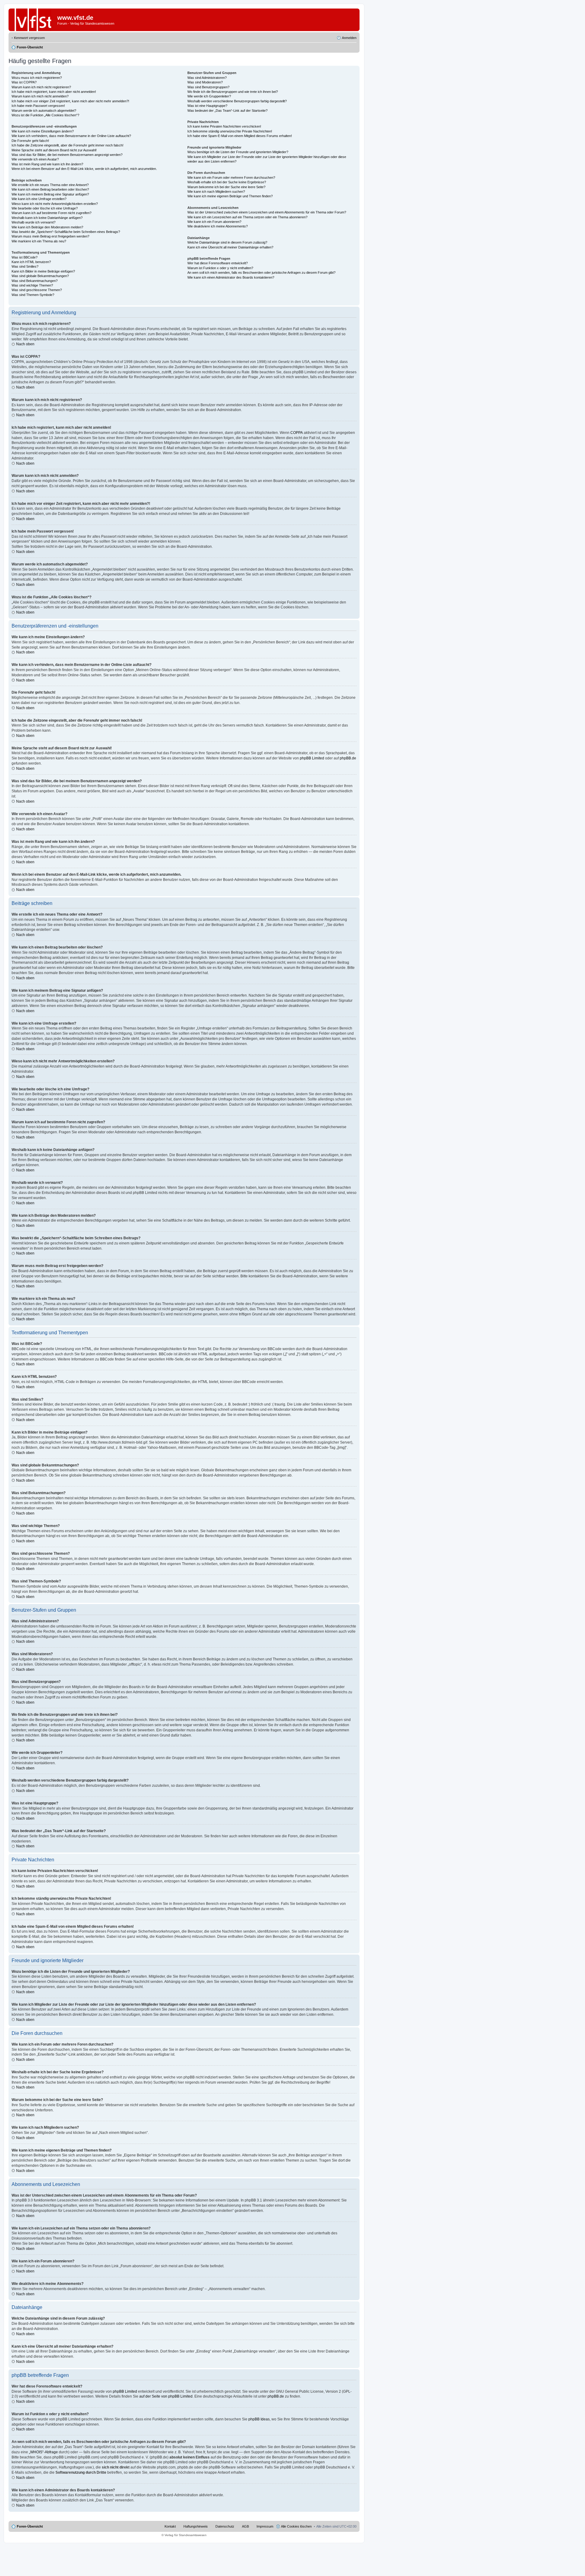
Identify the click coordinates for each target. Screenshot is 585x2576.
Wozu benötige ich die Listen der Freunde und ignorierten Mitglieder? (238, 152)
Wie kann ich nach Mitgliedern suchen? (216, 192)
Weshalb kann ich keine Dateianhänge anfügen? (47, 218)
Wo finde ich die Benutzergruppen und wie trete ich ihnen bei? (233, 92)
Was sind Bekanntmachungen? (35, 281)
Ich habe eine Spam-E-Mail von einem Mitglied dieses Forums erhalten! (240, 136)
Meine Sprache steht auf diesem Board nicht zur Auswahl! (54, 150)
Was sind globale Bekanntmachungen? (40, 276)
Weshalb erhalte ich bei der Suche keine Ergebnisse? (227, 182)
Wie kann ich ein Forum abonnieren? (214, 222)
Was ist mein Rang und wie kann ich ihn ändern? (47, 164)
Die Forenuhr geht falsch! (30, 141)
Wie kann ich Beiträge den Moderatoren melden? (47, 227)
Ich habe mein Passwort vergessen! (38, 106)
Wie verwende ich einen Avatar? (35, 159)
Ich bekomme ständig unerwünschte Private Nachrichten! (230, 131)
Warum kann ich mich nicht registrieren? (41, 87)
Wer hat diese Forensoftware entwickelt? (218, 263)
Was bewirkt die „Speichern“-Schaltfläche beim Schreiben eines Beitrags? (66, 232)
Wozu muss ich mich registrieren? (37, 78)
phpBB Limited (312, 758)
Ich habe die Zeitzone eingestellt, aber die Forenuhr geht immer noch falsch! (67, 145)
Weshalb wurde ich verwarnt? (34, 222)
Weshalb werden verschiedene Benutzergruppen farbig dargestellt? (237, 101)
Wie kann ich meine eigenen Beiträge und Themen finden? (230, 196)
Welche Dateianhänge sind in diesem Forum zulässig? (227, 242)
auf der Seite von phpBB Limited (166, 2396)
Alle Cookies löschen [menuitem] (296, 2526)
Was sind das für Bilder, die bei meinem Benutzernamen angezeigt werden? (67, 155)
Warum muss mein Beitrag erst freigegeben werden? (50, 236)
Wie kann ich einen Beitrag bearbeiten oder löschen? (50, 189)
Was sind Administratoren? (207, 78)
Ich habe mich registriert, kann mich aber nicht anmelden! (54, 92)
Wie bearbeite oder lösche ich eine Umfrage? (45, 208)
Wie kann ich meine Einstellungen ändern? (43, 131)
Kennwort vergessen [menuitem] (29, 38)
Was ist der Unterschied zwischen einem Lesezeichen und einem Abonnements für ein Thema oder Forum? (267, 212)
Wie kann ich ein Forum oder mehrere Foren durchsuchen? (231, 178)
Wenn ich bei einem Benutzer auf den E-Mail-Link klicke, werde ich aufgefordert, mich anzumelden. (84, 169)
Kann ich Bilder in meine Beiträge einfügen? (43, 271)
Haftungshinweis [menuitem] (196, 2526)
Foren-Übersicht (30, 2526)
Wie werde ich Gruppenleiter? (209, 96)
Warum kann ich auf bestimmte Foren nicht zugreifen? (51, 213)
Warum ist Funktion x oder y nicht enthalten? (220, 268)
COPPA (297, 433)
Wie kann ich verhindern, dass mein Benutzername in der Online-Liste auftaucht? (71, 136)
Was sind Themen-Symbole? (33, 295)
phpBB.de (348, 758)
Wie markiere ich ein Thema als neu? (39, 241)
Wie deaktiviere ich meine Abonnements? (218, 226)
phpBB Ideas (259, 2419)
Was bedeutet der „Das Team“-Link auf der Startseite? (227, 111)
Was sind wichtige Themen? (32, 285)
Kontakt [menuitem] (170, 2526)
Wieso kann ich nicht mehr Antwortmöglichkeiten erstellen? (55, 204)
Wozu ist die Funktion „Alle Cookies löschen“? (45, 115)
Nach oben (25, 344)
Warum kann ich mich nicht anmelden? (40, 96)
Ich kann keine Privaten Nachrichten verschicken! (224, 126)
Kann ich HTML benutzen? (31, 262)
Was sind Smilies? (25, 266)
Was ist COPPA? (24, 82)
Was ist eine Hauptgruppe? (207, 106)
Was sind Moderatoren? (205, 82)
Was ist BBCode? (25, 257)
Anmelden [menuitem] (349, 38)
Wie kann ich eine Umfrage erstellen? (39, 199)
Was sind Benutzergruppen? (208, 87)
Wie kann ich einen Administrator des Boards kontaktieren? (231, 277)
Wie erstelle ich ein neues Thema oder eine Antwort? (50, 185)
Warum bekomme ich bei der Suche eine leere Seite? (226, 187)
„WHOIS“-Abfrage (43, 2452)
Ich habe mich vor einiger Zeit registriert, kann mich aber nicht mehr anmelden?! (70, 101)
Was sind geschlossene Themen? (37, 290)
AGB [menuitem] (245, 2526)
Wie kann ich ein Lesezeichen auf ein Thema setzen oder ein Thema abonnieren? (247, 217)
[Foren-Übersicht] (33, 20)
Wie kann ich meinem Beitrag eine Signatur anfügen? (50, 194)
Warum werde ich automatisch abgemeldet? (44, 111)
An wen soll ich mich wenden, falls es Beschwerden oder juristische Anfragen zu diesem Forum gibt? (261, 273)
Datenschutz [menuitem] (225, 2526)
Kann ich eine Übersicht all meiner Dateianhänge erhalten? (230, 247)
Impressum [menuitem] (265, 2526)
